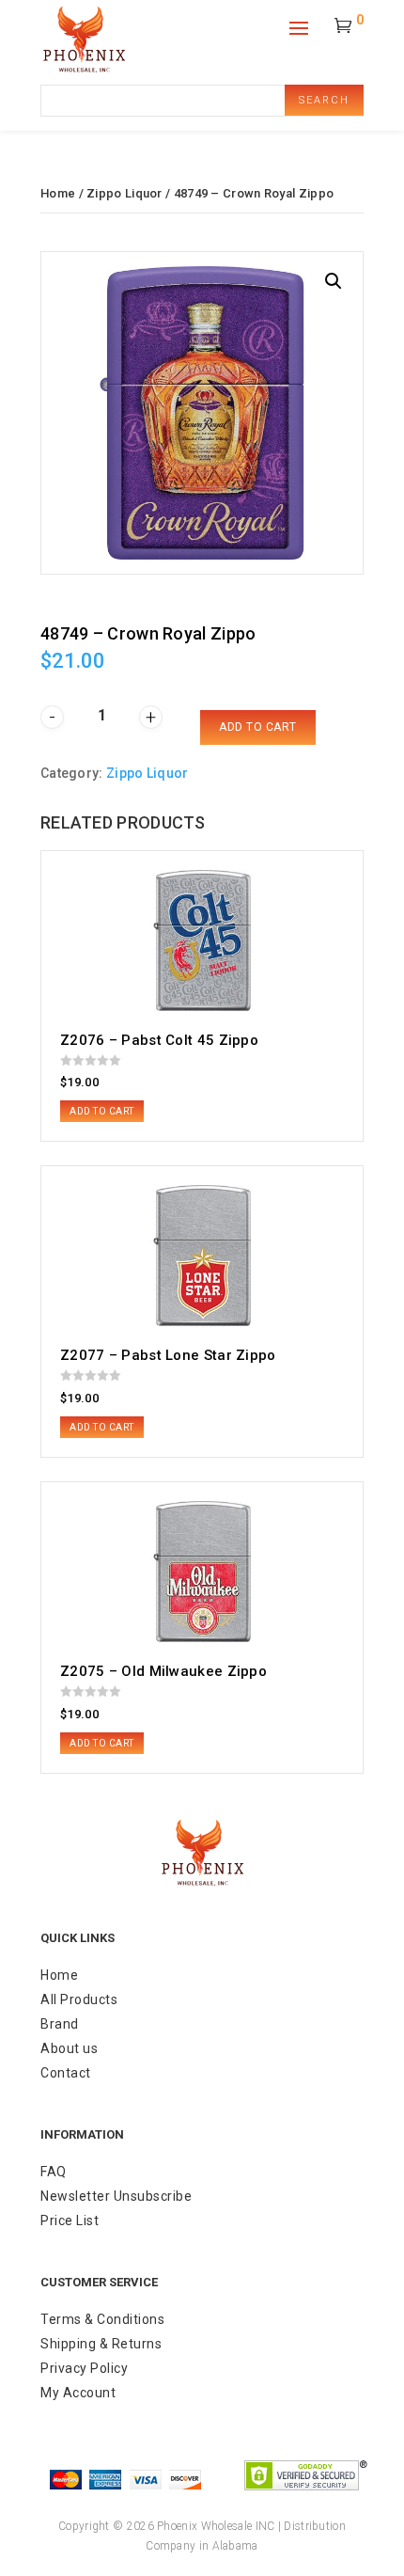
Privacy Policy (84, 2368)
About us (69, 2048)
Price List (70, 2220)
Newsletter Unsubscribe (116, 2196)
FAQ (54, 2172)
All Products (79, 1999)
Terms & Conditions (102, 2319)
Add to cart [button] (102, 1111)
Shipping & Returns (101, 2344)
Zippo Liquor (124, 193)
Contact (66, 2073)
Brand (60, 2024)
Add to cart (258, 727)
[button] (334, 281)
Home (58, 193)
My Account (78, 2393)
